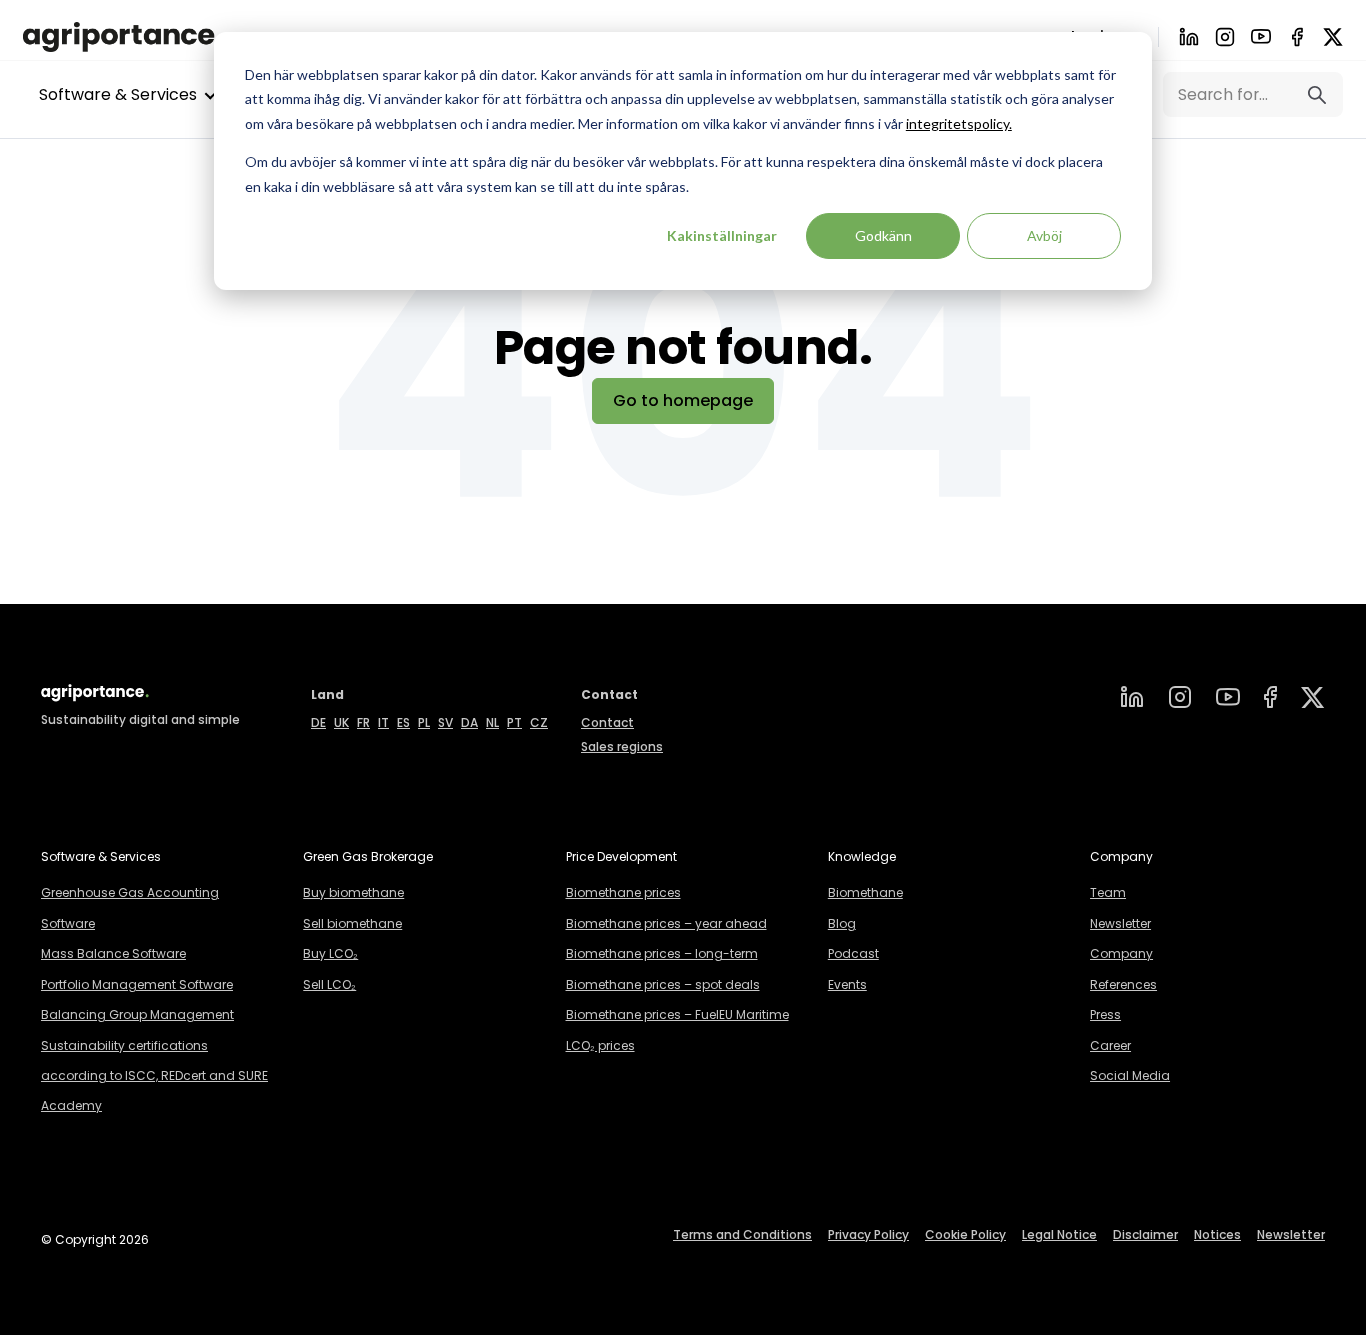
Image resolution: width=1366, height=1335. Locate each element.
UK (341, 722)
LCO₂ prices (600, 1045)
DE (318, 722)
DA (469, 722)
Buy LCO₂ (330, 953)
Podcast (853, 953)
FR (363, 722)
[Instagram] (1225, 37)
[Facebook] (1297, 37)
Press (1105, 1014)
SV (445, 722)
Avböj (1044, 235)
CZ (539, 722)
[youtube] (1261, 36)
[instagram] (1180, 697)
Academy (71, 1105)
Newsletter (1120, 923)
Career (1110, 1045)
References (1123, 984)
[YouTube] (1228, 697)
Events (847, 984)
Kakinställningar (722, 235)
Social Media (1130, 1075)
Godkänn (883, 235)
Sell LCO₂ (329, 984)
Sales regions (622, 746)
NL (492, 722)
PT (514, 722)
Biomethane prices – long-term (662, 953)
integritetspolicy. (959, 123)
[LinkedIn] (1189, 37)
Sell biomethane (352, 923)
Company (1121, 953)
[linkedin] (1132, 697)
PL (424, 722)
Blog (842, 923)
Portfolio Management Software (137, 984)
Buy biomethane (353, 892)
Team (1108, 892)
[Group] (1313, 697)
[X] (1333, 37)
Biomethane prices (623, 892)
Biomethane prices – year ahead (666, 923)
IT (383, 722)
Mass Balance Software (113, 953)
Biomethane (865, 892)
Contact (607, 722)
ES (403, 722)
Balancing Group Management (137, 1014)
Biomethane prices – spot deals (663, 984)
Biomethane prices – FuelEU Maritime (677, 1014)
